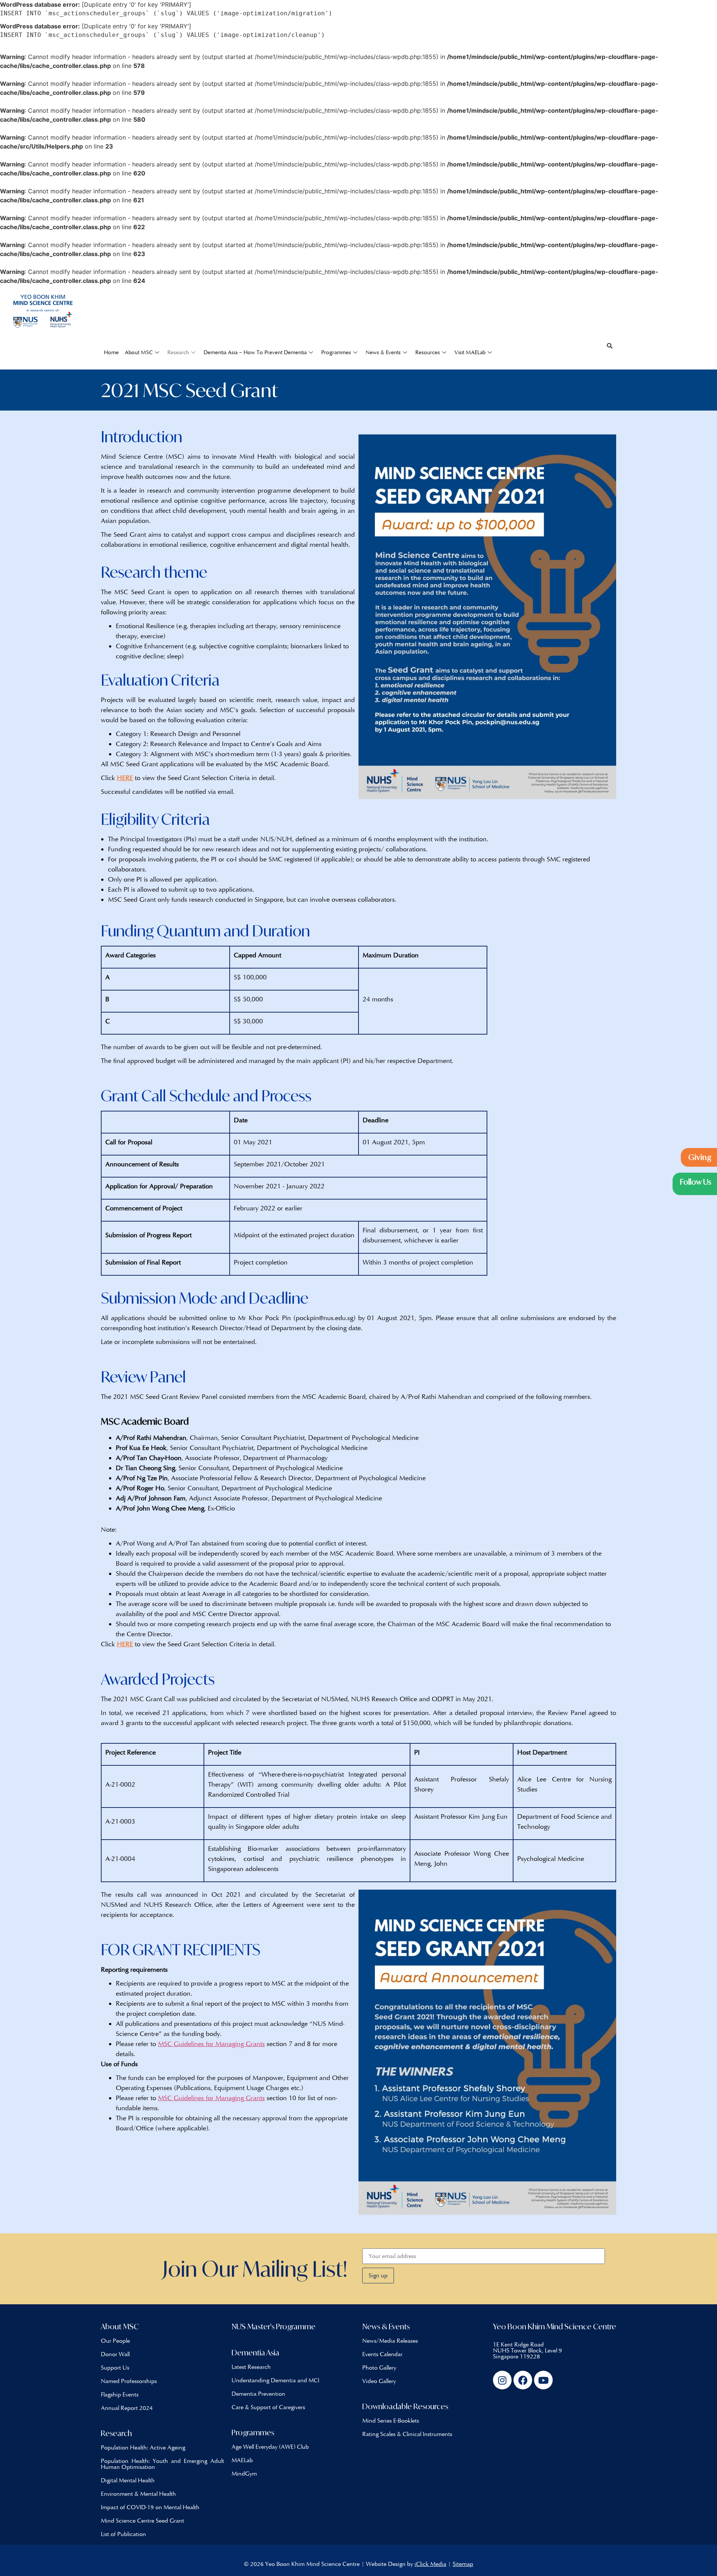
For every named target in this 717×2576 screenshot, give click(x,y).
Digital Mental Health (128, 2480)
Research (178, 352)
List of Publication (123, 2534)
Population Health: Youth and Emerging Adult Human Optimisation (162, 2464)
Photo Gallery (379, 2368)
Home (111, 352)
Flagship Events (120, 2394)
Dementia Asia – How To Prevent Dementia (255, 352)
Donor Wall (115, 2354)
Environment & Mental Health (138, 2494)
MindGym (244, 2474)
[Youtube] (543, 2380)
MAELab (242, 2460)
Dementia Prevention (258, 2394)
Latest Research (251, 2367)
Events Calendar (382, 2354)
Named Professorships (129, 2381)
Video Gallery (379, 2381)
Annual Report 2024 (127, 2408)
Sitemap (463, 2564)
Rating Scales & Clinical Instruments (407, 2434)
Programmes (336, 352)
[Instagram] (502, 2380)
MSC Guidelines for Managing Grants (211, 2044)
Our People (115, 2341)
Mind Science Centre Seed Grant (142, 2521)
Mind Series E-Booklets (391, 2421)
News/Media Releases (390, 2341)
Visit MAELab (470, 352)
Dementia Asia (255, 2353)
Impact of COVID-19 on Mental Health (150, 2507)
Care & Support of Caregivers (268, 2407)
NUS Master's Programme (274, 2326)
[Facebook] (523, 2380)
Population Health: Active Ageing (143, 2447)
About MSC (139, 352)
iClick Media (430, 2564)
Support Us (115, 2368)
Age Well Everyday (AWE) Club (270, 2447)
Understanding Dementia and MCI (275, 2380)
